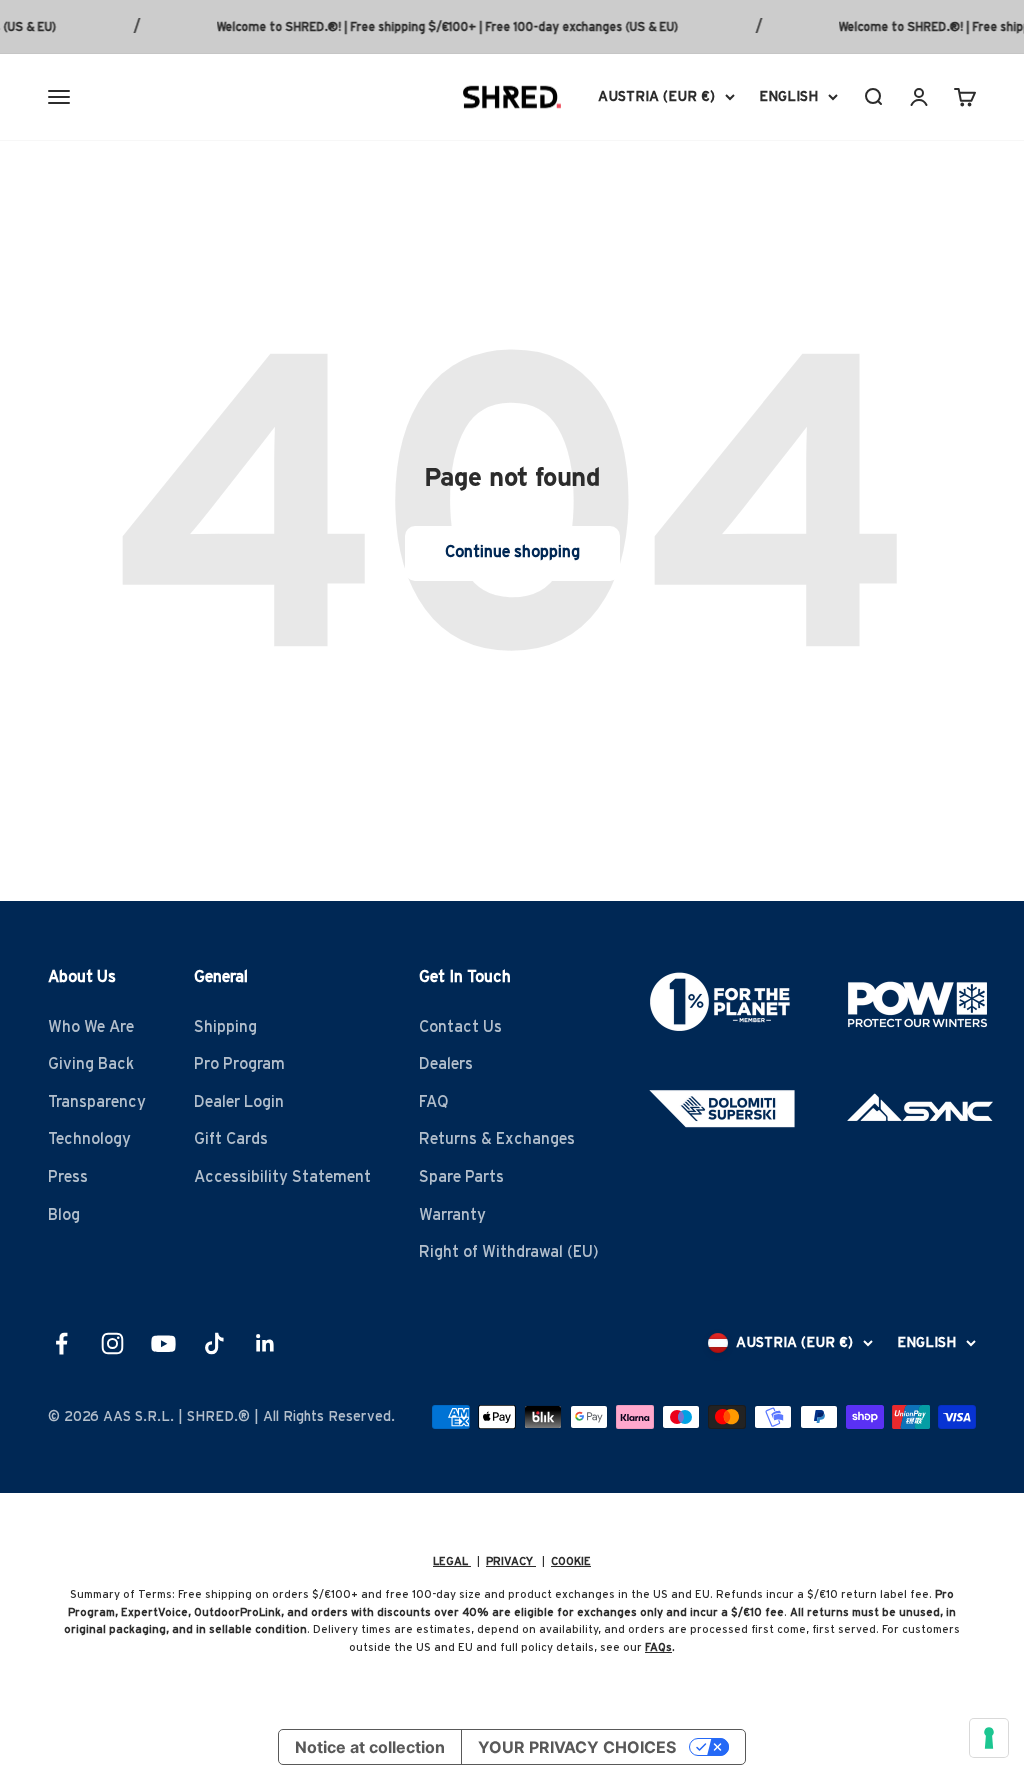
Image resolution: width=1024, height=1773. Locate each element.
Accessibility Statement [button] (282, 1177)
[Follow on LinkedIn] (265, 1343)
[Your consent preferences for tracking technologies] (989, 1738)
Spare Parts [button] (461, 1177)
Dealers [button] (446, 1064)
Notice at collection (370, 1747)
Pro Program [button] (239, 1064)
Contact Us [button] (460, 1027)
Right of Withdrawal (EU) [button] (509, 1252)
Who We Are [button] (91, 1027)
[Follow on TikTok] (214, 1343)
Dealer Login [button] (239, 1102)
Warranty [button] (452, 1215)
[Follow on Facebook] (61, 1343)
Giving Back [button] (91, 1064)
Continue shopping (512, 552)
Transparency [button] (97, 1102)
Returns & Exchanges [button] (497, 1139)
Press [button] (68, 1177)
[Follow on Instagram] (112, 1343)
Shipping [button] (225, 1027)
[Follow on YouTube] (163, 1343)
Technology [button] (89, 1139)
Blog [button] (64, 1215)
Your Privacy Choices (577, 1747)
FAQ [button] (434, 1102)
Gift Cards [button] (231, 1139)
